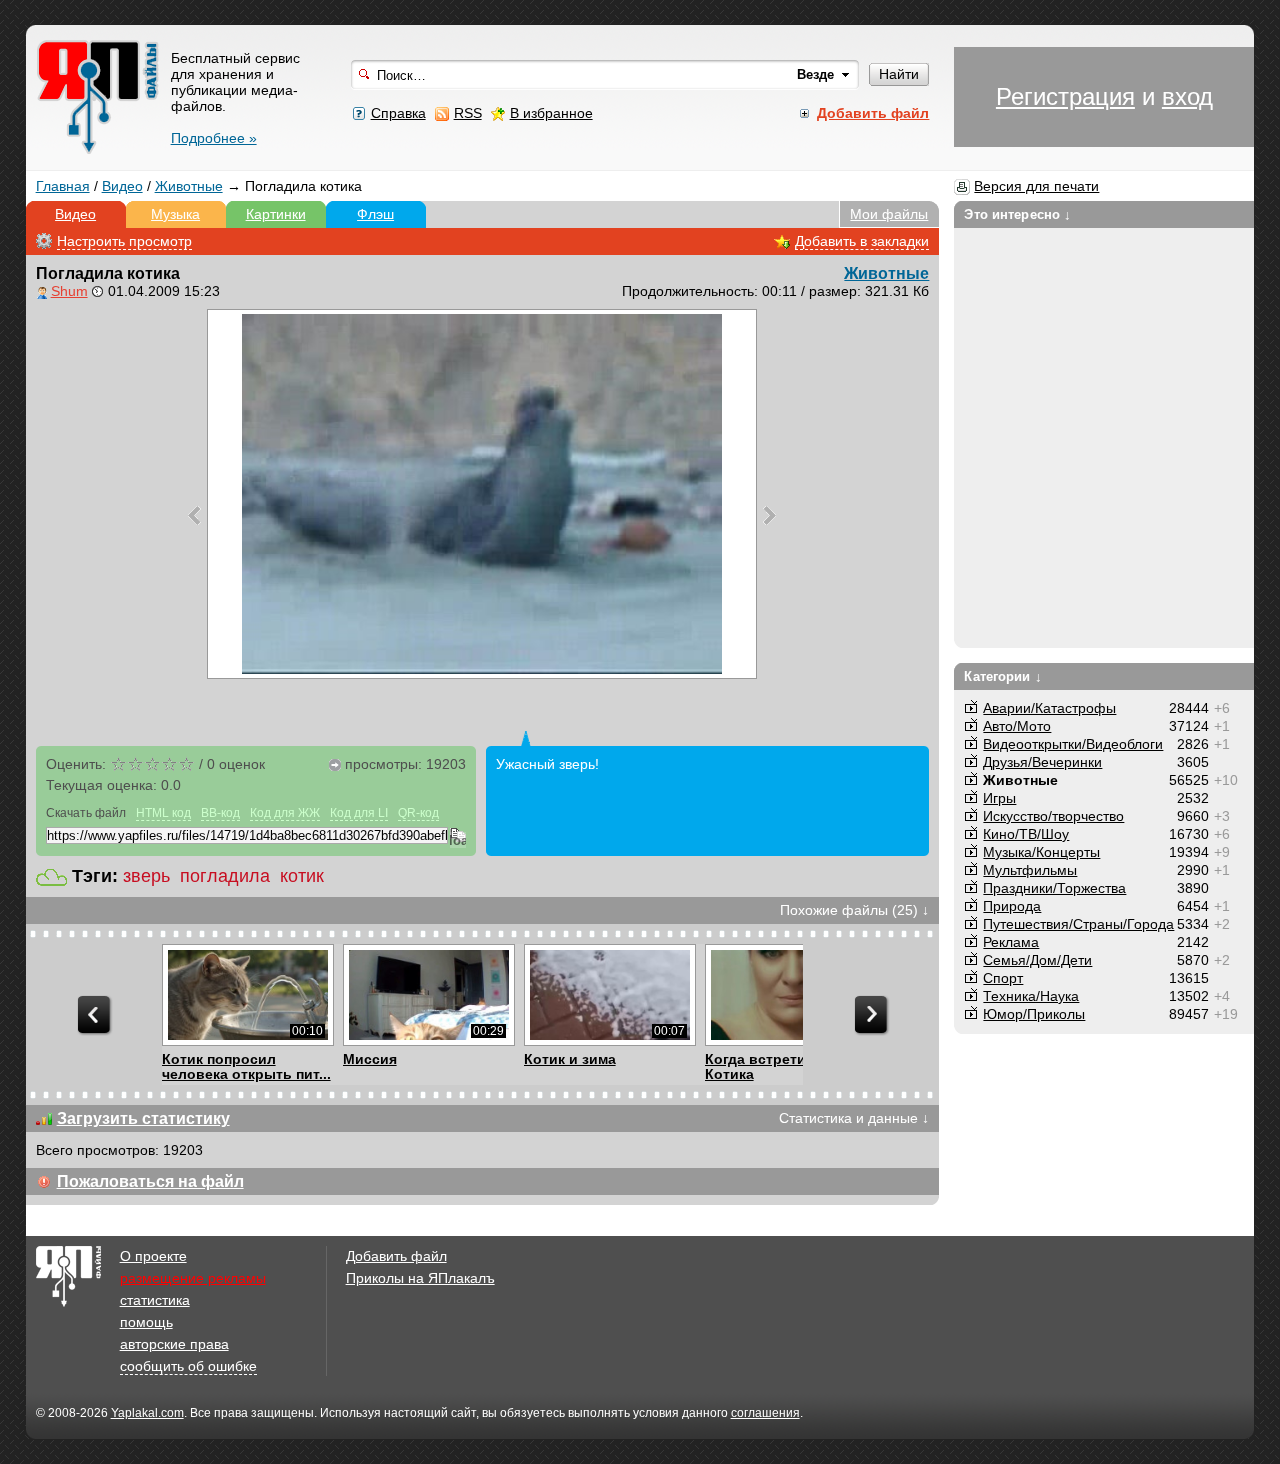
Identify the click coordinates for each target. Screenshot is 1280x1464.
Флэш (375, 214)
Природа (1012, 906)
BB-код (220, 813)
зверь (146, 876)
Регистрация (1065, 96)
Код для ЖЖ (285, 813)
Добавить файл (396, 1256)
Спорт (1003, 978)
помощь (146, 1322)
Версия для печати (1036, 186)
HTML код (163, 813)
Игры (999, 798)
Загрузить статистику (143, 1118)
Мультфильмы (1030, 870)
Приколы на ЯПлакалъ (420, 1278)
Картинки (276, 214)
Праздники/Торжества (1054, 888)
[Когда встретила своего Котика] (790, 995)
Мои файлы (889, 214)
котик (302, 876)
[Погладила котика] (482, 494)
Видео (122, 186)
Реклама (1011, 942)
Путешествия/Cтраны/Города (1078, 924)
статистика (155, 1300)
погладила (225, 876)
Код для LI (359, 813)
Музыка (175, 214)
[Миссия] (428, 995)
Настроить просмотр (124, 241)
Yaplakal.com (147, 1413)
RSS (468, 113)
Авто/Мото (1017, 726)
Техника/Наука (1031, 996)
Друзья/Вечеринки (1042, 762)
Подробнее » (214, 138)
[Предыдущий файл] (194, 515)
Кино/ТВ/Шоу (1026, 834)
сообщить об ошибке (188, 1366)
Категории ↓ (1002, 676)
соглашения (765, 1413)
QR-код (418, 813)
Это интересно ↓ (1017, 214)
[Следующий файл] (769, 515)
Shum (69, 291)
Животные (189, 186)
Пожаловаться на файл (150, 1181)
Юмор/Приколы (1034, 1014)
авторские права (174, 1344)
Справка (398, 113)
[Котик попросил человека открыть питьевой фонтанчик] (247, 995)
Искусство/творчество (1053, 816)
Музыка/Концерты (1041, 852)
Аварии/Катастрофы (1049, 708)
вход (1187, 96)
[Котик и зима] (609, 995)
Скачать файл (86, 813)
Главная (63, 186)
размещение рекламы (193, 1278)
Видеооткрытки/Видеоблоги (1073, 744)
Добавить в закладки (862, 241)
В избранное (551, 113)
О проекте (153, 1256)
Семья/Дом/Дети (1037, 960)
